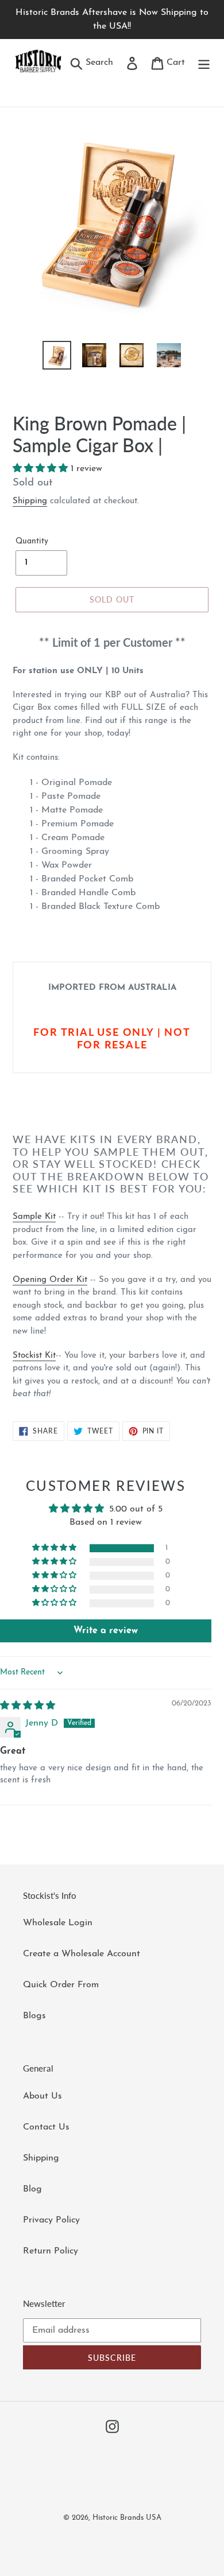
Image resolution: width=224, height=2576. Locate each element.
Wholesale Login (58, 1923)
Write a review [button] (106, 1631)
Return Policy (51, 2251)
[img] (28, 1706)
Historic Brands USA (127, 2518)
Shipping (30, 501)
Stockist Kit (34, 1356)
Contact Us (46, 2127)
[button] (42, 469)
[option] (57, 355)
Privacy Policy (51, 2220)
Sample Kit (34, 1217)
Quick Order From (61, 1985)
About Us (43, 2096)
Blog (32, 2189)
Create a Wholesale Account (82, 1954)
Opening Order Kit (50, 1280)
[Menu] (204, 63)
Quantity (32, 541)
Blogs (34, 2016)
